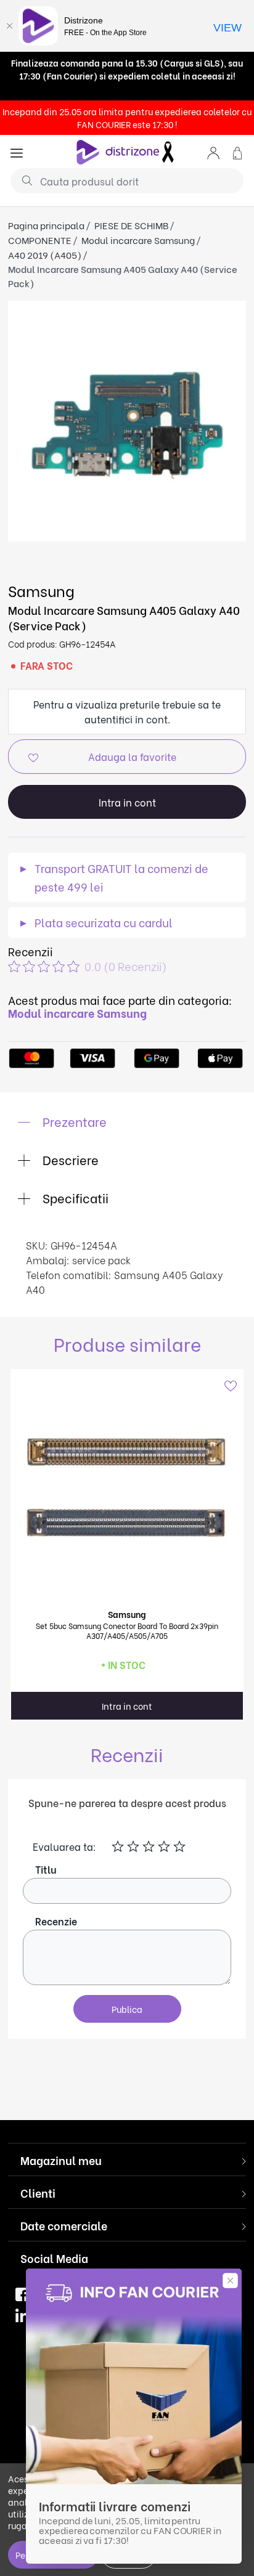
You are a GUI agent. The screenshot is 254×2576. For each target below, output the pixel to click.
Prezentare (73, 1121)
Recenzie (56, 1921)
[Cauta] (23, 180)
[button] (213, 152)
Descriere (69, 1159)
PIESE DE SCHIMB (131, 225)
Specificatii (74, 1197)
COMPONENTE (40, 240)
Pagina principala (46, 225)
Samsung (41, 590)
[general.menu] (17, 152)
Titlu (46, 1869)
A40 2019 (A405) (45, 254)
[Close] (9, 26)
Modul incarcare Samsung (138, 240)
